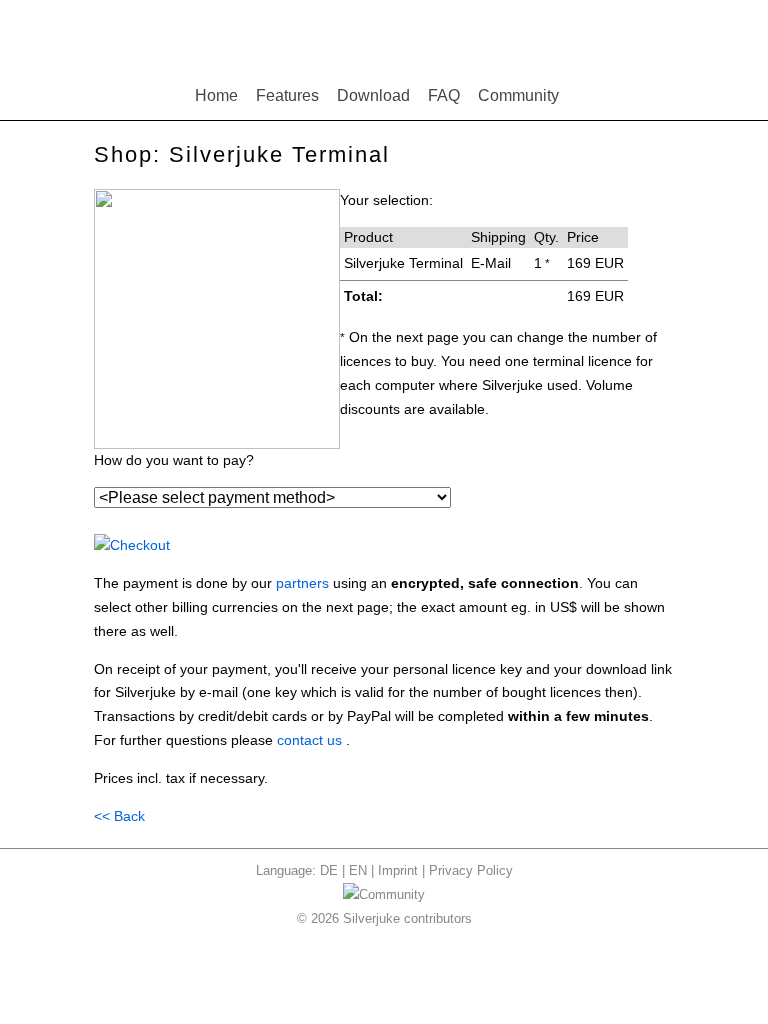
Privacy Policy (471, 870)
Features (287, 95)
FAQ (444, 95)
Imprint (398, 870)
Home (216, 95)
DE (329, 870)
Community (518, 95)
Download (373, 95)
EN (358, 870)
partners (302, 583)
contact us (309, 740)
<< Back (119, 816)
